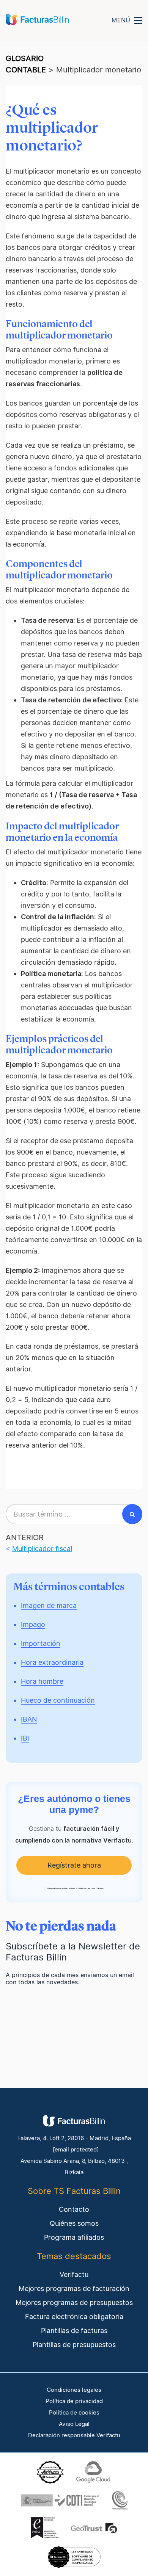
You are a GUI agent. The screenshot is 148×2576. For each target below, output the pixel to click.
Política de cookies (74, 2413)
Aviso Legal (74, 2424)
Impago (33, 1624)
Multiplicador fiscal (42, 1549)
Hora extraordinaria (52, 1662)
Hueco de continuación (58, 1700)
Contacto (74, 2209)
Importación (41, 1643)
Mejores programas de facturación (74, 2288)
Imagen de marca (49, 1605)
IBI (25, 1738)
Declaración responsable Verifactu (74, 2435)
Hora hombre (42, 1681)
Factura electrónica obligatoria (74, 2317)
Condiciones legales (74, 2390)
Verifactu (74, 2274)
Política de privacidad (74, 2401)
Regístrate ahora (74, 1865)
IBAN (29, 1719)
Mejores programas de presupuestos (74, 2303)
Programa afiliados (74, 2237)
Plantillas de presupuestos (74, 2345)
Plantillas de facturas (74, 2331)
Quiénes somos (74, 2223)
